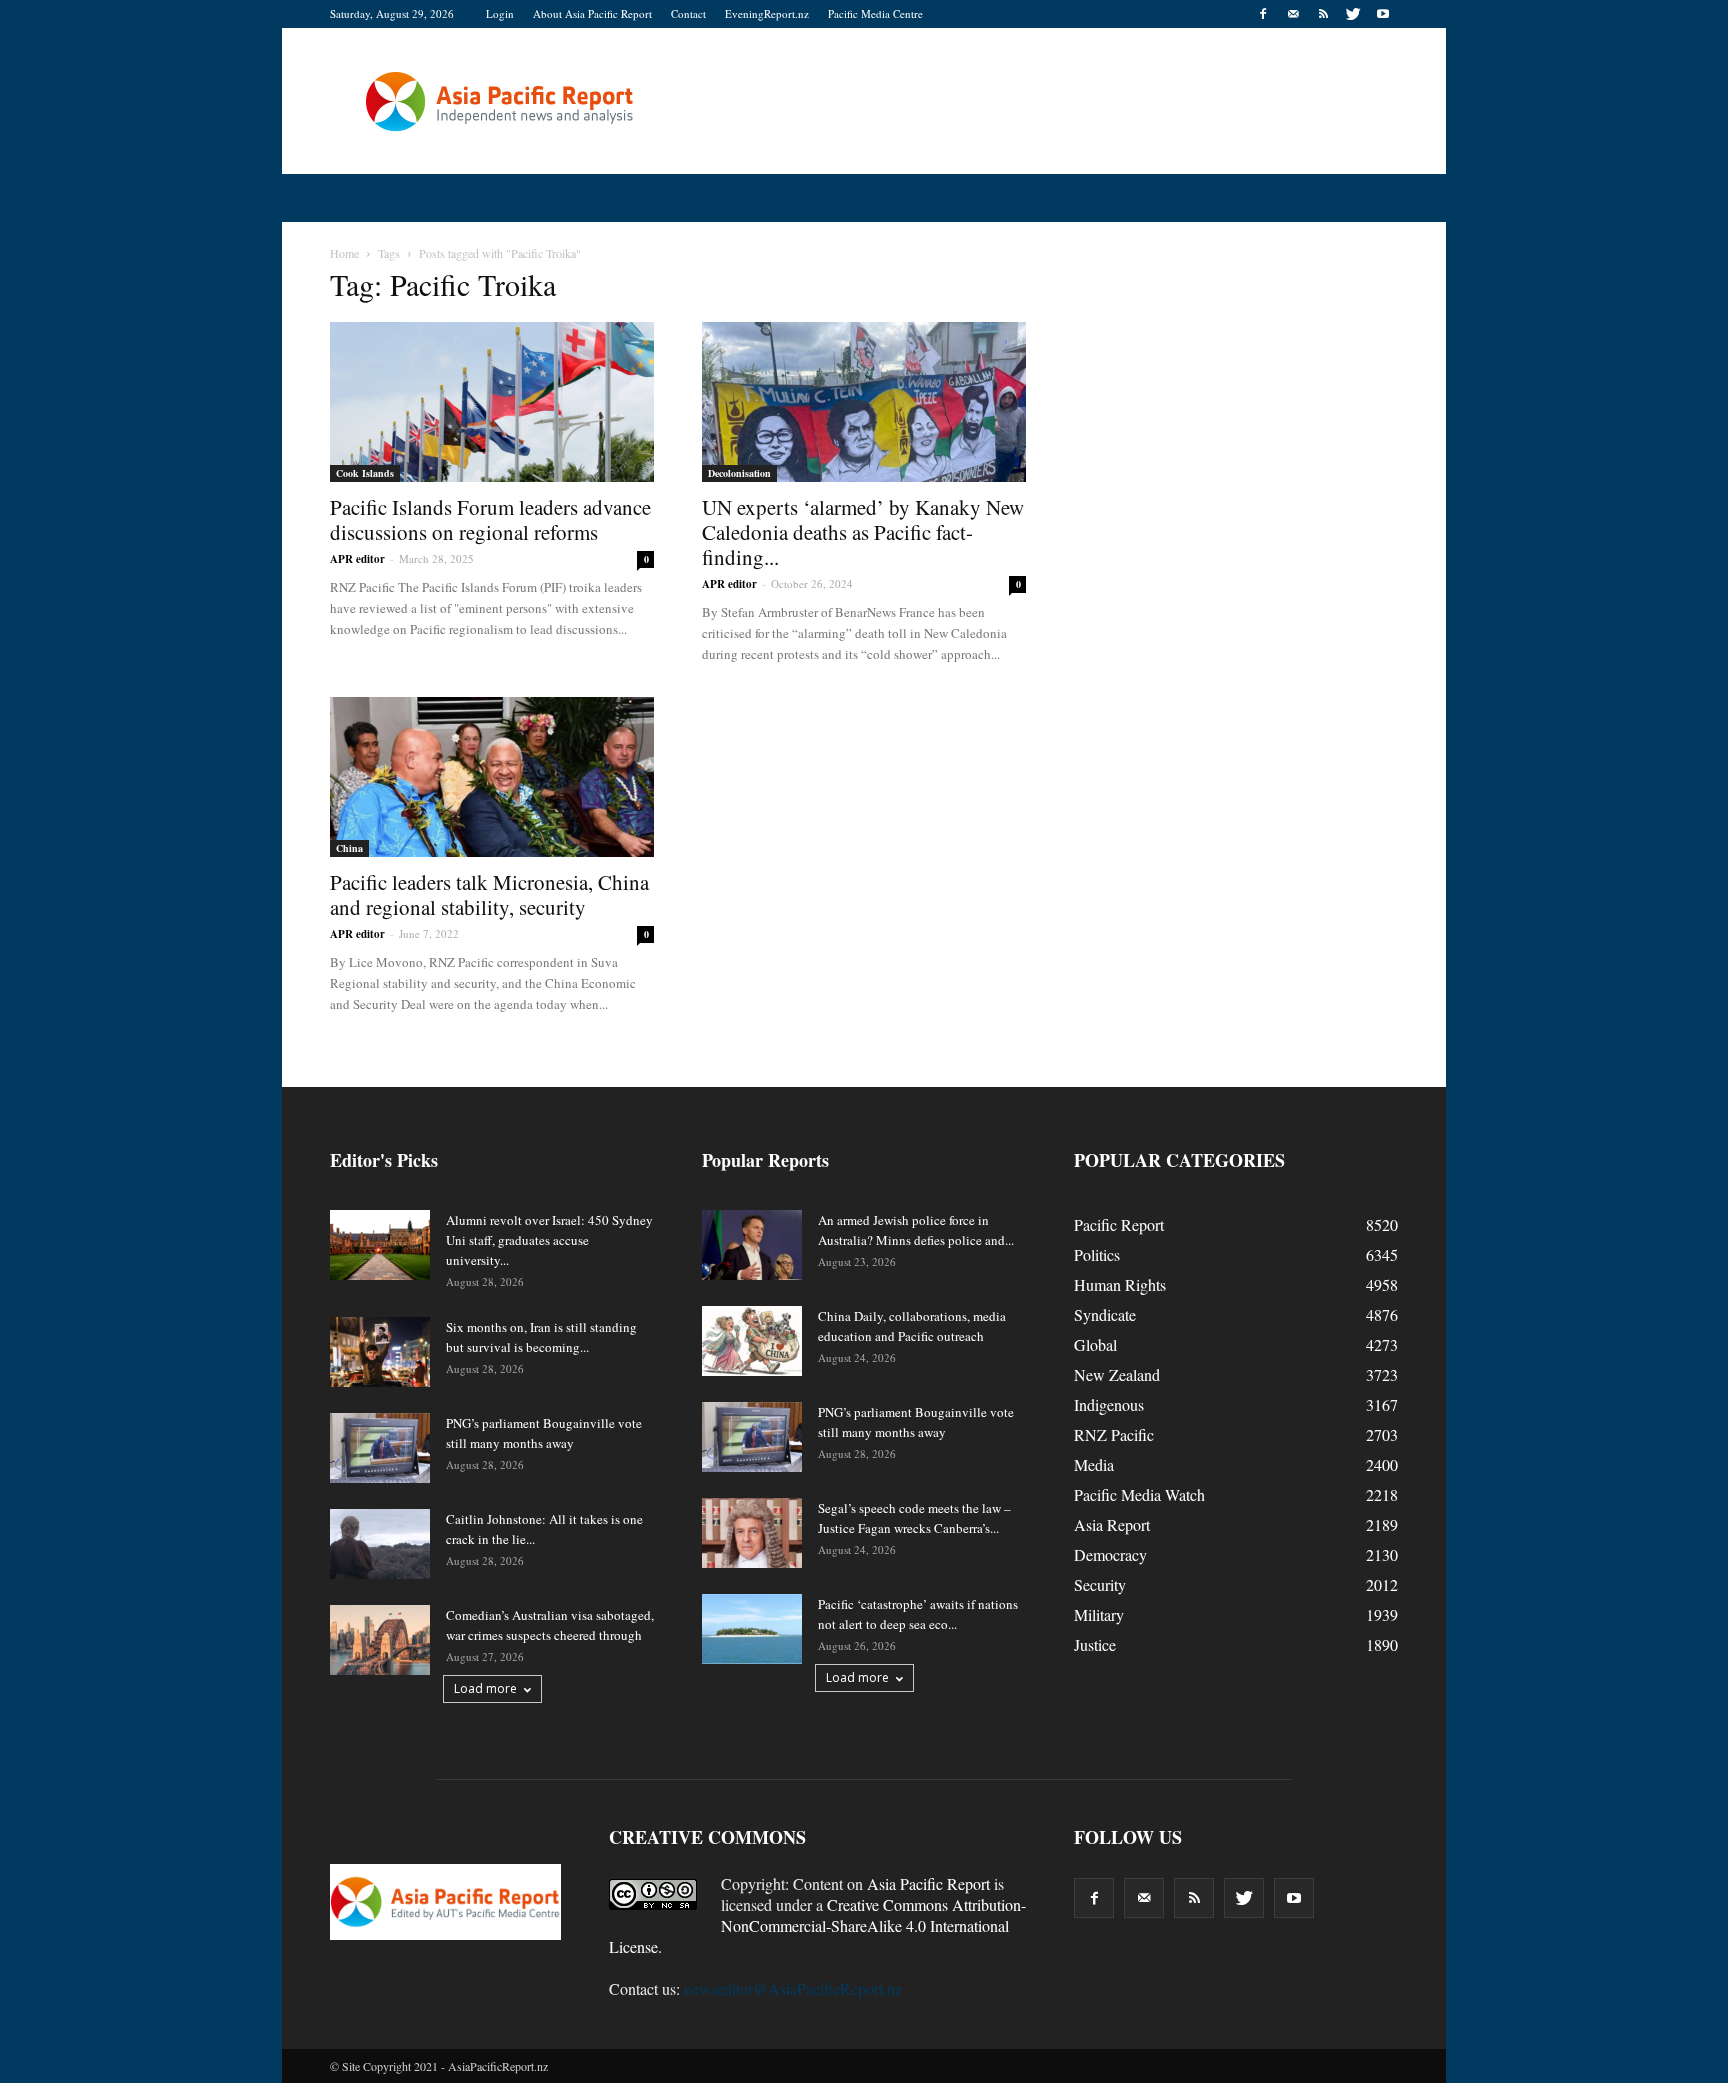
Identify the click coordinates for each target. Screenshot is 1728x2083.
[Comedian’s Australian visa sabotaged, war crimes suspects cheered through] (380, 1640)
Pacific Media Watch (1139, 1494)
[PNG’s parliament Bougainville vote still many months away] (380, 1448)
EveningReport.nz (767, 13)
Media (1094, 1464)
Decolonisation (739, 473)
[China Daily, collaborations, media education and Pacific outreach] (752, 1341)
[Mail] (1293, 14)
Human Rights (1120, 1284)
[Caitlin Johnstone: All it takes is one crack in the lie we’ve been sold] (380, 1544)
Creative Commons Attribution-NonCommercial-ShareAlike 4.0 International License (817, 1925)
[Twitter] (1353, 14)
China (349, 848)
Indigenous (1109, 1404)
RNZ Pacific (1114, 1434)
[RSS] (1323, 14)
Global (1095, 1344)
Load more (485, 1688)
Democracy (1110, 1554)
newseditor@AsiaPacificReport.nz (793, 1988)
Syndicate (1105, 1314)
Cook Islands (365, 473)
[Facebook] (1263, 14)
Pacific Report (1119, 1224)
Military (1099, 1614)
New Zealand (1117, 1374)
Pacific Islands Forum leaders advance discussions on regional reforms (490, 519)
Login (500, 13)
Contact (688, 13)
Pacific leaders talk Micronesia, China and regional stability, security (489, 894)
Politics (1097, 1254)
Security (1100, 1584)
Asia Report (1112, 1524)
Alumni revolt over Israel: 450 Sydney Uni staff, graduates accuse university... (549, 1240)
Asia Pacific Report (928, 1883)
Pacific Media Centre (875, 13)
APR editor (357, 559)
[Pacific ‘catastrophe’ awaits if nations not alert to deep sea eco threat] (752, 1629)
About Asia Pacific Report (592, 13)
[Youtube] (1383, 14)
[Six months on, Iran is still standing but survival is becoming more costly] (380, 1352)
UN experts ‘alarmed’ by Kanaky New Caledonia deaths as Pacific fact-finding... (863, 532)
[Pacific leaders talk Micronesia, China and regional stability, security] (492, 777)
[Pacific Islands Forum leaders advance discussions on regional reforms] (492, 402)
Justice (1095, 1644)
